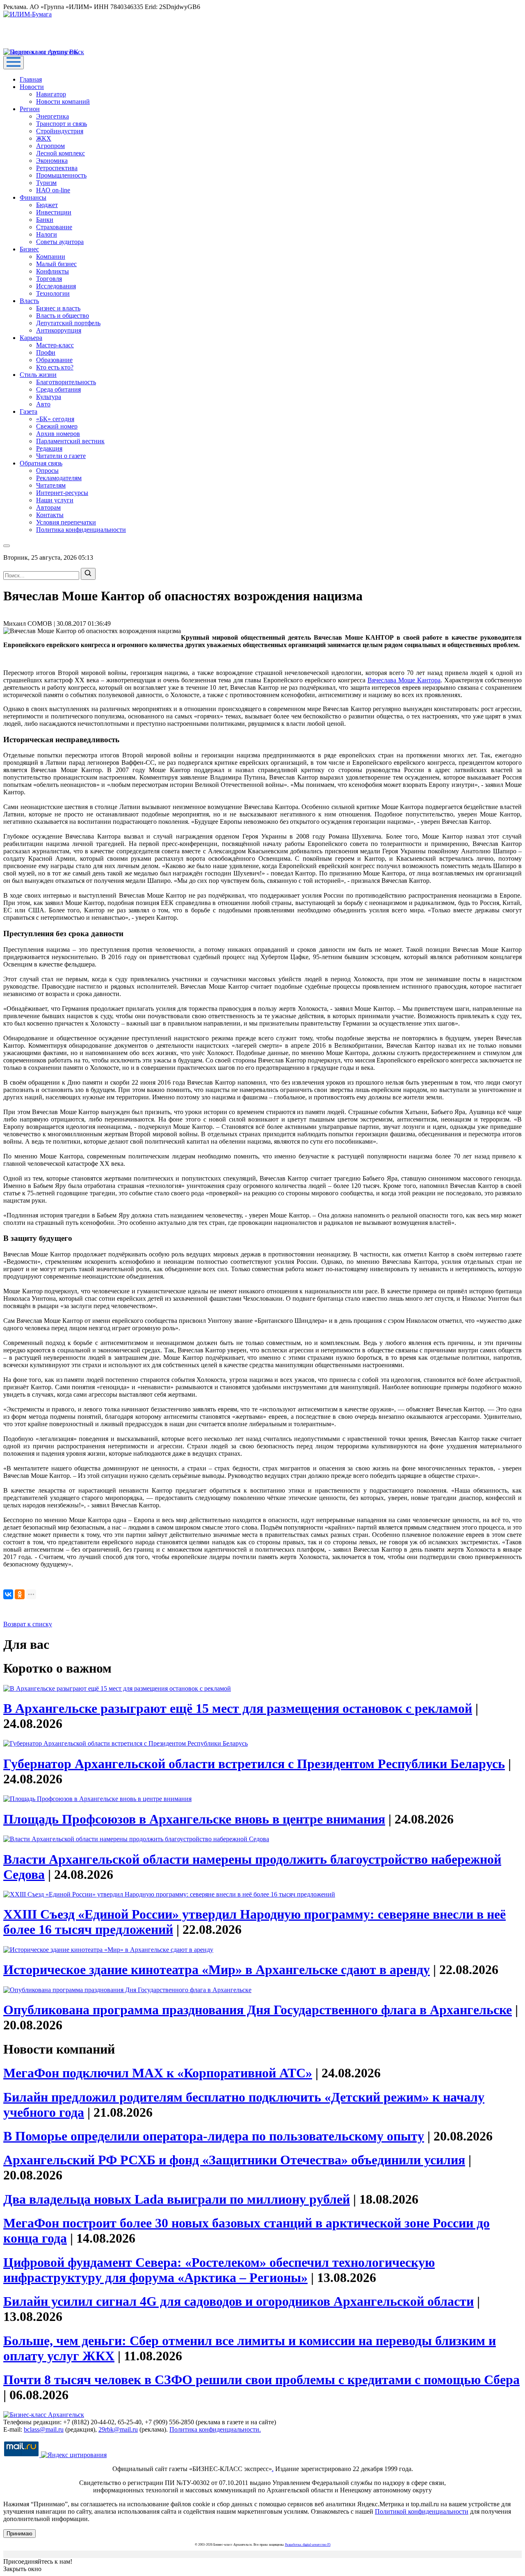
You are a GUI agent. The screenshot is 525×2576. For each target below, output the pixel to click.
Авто (43, 404)
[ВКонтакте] (8, 1594)
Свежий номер (57, 426)
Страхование (54, 227)
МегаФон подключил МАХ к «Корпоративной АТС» (158, 2073)
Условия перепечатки (66, 522)
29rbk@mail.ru (118, 2429)
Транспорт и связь (62, 124)
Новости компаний (63, 101)
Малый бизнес (56, 264)
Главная (31, 79)
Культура (49, 397)
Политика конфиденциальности (81, 530)
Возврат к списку (28, 1624)
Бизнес (29, 249)
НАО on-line (53, 190)
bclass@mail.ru (44, 2429)
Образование (54, 360)
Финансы (33, 197)
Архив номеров (58, 434)
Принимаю (19, 2534)
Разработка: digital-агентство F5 (308, 2545)
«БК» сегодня (55, 419)
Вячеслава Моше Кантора (404, 680)
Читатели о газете (61, 456)
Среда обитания (58, 389)
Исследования (56, 286)
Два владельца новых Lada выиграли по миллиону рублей (177, 2199)
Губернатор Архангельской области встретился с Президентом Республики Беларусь (254, 1764)
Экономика (52, 161)
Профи (46, 352)
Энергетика (52, 116)
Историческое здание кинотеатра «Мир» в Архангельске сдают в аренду (217, 1970)
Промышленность (61, 175)
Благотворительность (66, 382)
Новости (32, 87)
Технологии (53, 293)
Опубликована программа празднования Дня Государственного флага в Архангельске (258, 2010)
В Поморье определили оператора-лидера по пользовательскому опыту (214, 2136)
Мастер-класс (55, 345)
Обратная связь (41, 463)
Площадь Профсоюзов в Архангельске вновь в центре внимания (194, 1819)
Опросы (47, 471)
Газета (29, 411)
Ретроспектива (57, 168)
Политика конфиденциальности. (215, 2429)
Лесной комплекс (60, 153)
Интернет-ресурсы (62, 493)
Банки (45, 220)
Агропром (50, 146)
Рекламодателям (59, 478)
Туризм (46, 183)
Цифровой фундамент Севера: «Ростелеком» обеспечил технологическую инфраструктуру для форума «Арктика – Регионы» (219, 2270)
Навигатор (51, 94)
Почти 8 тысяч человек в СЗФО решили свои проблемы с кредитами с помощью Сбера (261, 2380)
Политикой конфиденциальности (422, 2511)
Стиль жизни (38, 375)
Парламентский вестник (70, 441)
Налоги (47, 234)
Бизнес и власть (58, 308)
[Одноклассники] (20, 1594)
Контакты (50, 515)
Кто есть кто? (55, 367)
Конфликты (52, 271)
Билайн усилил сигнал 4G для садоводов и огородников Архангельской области (239, 2301)
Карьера (31, 338)
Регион (30, 109)
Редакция (49, 448)
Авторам (48, 507)
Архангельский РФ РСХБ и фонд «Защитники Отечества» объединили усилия (234, 2160)
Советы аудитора (60, 242)
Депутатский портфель (68, 323)
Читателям (51, 485)
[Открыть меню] (14, 63)
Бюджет (47, 205)
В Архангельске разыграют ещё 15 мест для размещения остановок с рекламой (238, 1708)
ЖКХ (44, 138)
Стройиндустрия (60, 131)
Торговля (49, 279)
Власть (29, 301)
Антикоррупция (59, 330)
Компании (51, 256)
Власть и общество (63, 316)
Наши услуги (55, 500)
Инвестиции (54, 212)
